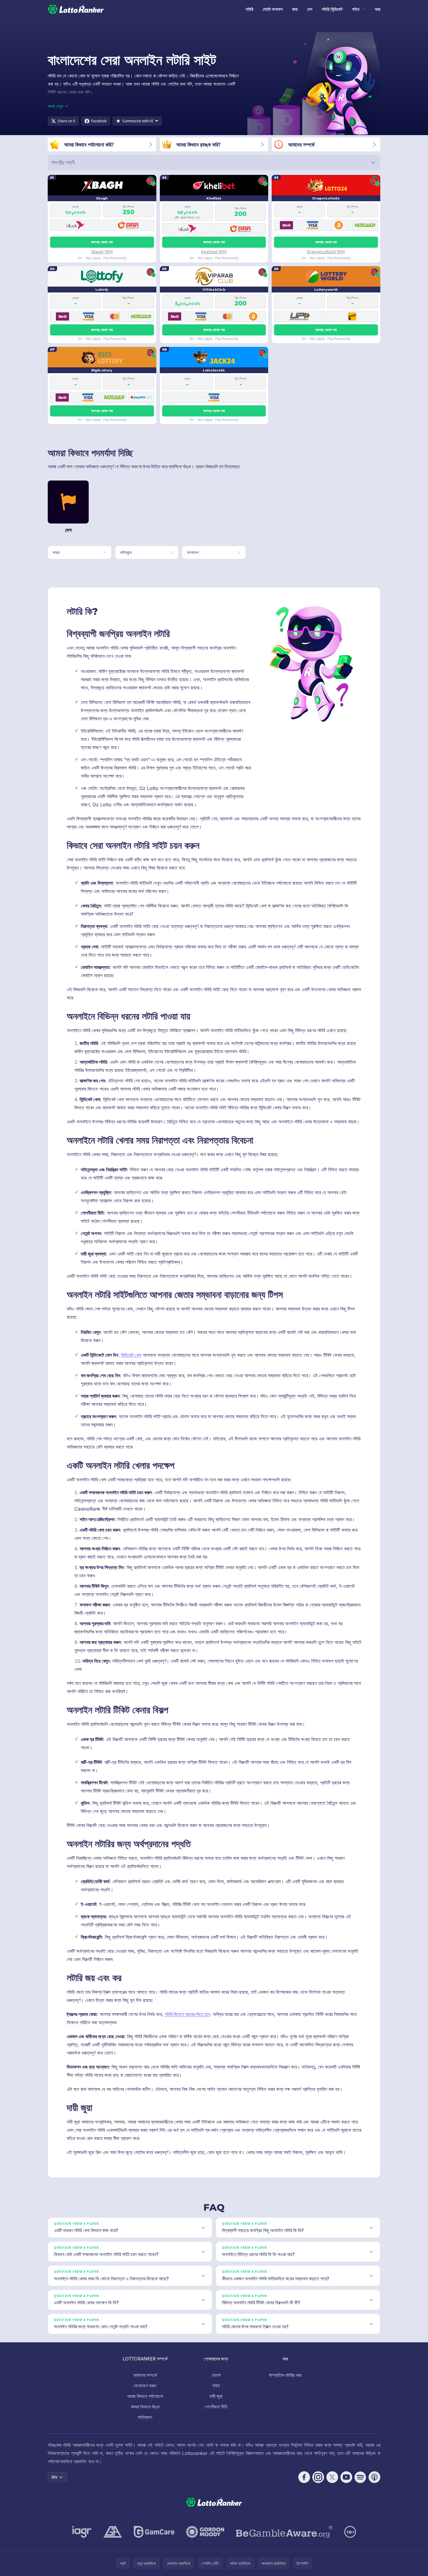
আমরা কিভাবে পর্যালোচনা (145, 2396)
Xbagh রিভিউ (102, 252)
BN (54, 2477)
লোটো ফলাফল (273, 9)
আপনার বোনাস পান (102, 242)
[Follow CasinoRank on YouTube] (346, 2477)
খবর (378, 9)
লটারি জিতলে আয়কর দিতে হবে (187, 2014)
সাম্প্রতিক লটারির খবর (285, 2375)
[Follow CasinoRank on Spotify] (360, 2477)
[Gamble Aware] (284, 2532)
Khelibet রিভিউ (214, 252)
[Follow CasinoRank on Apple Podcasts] (374, 2477)
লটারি (249, 9)
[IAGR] (82, 2532)
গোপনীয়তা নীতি (216, 2407)
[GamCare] (154, 2532)
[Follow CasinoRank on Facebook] (304, 2477)
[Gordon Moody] (205, 2532)
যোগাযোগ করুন (145, 2386)
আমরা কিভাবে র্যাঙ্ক (145, 2407)
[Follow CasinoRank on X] (332, 2477)
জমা (295, 9)
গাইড (356, 9)
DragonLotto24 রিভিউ (326, 252)
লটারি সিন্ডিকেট (332, 9)
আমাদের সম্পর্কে (145, 2375)
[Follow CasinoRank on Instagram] (318, 2477)
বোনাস (216, 2375)
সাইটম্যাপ (145, 2417)
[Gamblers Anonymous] (113, 2532)
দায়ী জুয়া (216, 2396)
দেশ (310, 9)
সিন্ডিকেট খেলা (131, 1355)
